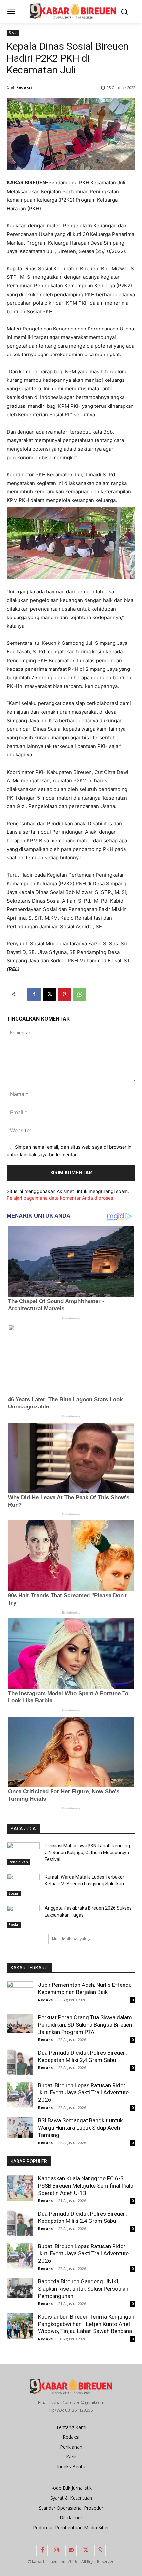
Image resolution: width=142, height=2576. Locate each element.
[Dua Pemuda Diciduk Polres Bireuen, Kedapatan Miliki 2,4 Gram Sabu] (20, 2062)
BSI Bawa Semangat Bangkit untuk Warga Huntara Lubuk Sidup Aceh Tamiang (80, 2128)
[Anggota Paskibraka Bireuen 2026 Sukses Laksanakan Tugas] (23, 1916)
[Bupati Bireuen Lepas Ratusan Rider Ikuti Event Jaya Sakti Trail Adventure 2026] (20, 2095)
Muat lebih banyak (69, 1939)
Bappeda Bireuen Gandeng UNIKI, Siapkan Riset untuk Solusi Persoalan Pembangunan (83, 2289)
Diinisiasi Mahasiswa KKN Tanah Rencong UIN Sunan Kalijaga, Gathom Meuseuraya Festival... (87, 1853)
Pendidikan (18, 1862)
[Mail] (71, 2550)
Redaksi (24, 87)
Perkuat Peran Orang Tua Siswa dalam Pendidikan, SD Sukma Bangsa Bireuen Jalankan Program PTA (85, 2025)
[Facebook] (34, 994)
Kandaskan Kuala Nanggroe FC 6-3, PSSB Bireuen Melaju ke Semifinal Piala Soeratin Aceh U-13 (86, 2186)
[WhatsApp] (80, 994)
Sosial (13, 33)
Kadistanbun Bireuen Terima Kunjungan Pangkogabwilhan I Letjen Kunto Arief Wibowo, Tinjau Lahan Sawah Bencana (86, 2324)
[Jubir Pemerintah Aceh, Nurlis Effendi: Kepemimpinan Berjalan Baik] (20, 1994)
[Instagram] (56, 2550)
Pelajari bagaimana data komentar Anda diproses (60, 1198)
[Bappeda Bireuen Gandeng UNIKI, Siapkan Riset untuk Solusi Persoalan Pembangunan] (20, 2288)
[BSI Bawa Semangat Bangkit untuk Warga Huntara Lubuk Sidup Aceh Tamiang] (20, 2127)
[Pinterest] (64, 994)
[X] (49, 994)
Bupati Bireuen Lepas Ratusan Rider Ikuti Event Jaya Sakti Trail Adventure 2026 (83, 2092)
